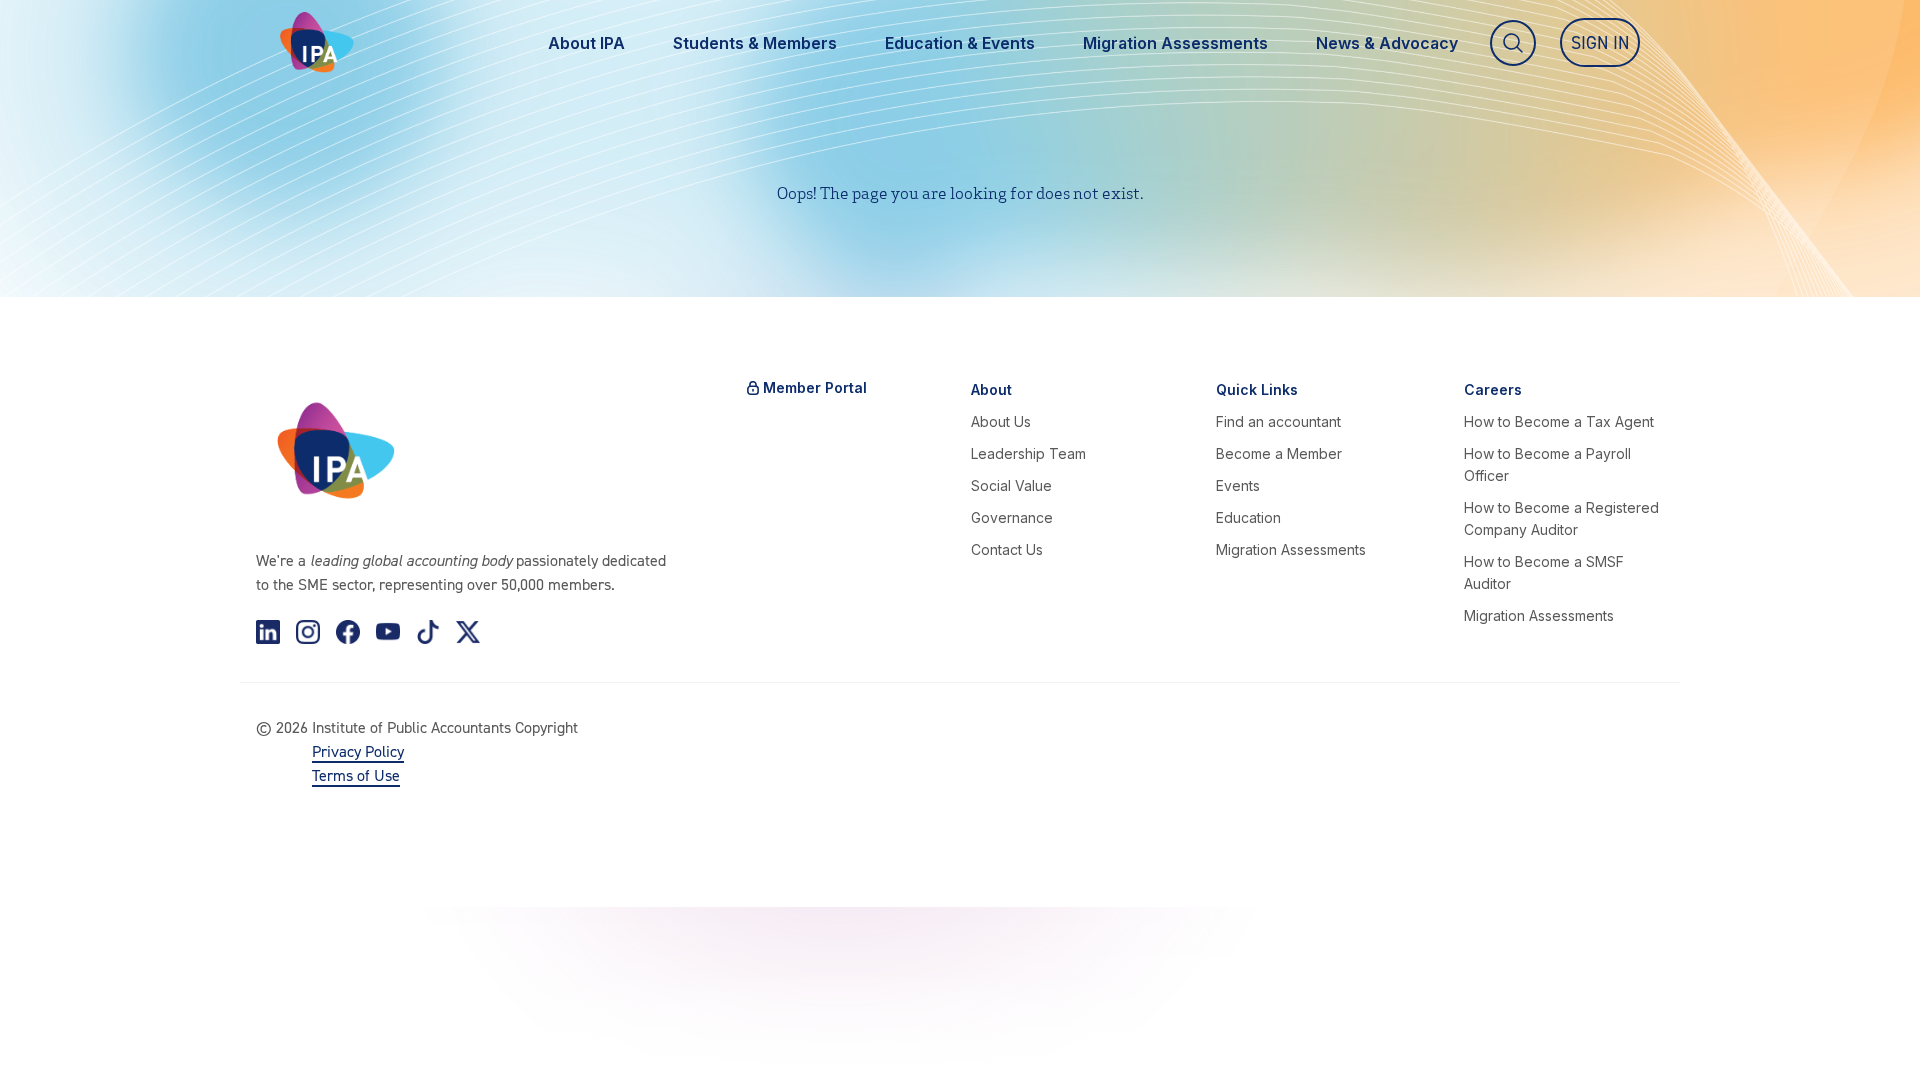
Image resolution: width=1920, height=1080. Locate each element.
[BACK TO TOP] (48, 1032)
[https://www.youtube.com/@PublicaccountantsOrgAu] (388, 632)
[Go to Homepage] (317, 42)
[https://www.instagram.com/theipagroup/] (308, 632)
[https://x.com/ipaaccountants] (468, 632)
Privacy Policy (358, 751)
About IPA (586, 43)
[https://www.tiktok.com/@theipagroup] (428, 632)
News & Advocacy (1387, 43)
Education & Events (960, 43)
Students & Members (755, 43)
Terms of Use (356, 775)
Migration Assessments (1175, 43)
